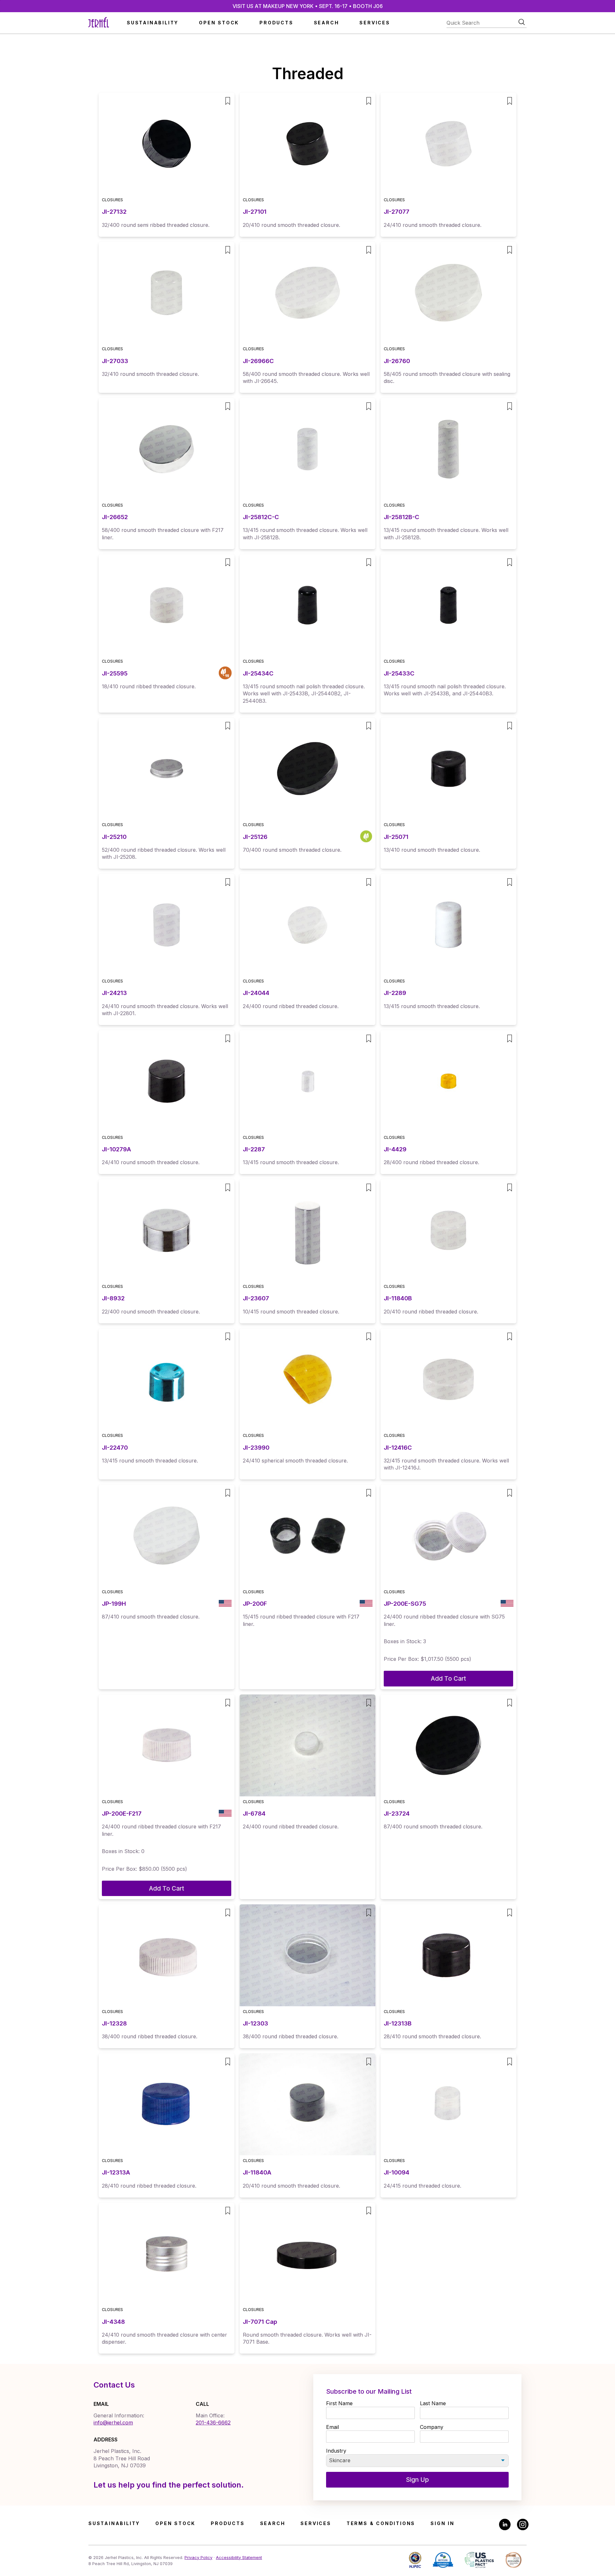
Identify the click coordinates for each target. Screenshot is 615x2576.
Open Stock (219, 23)
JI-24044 (256, 993)
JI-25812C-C (261, 517)
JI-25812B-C (402, 517)
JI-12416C (398, 1448)
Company (432, 2427)
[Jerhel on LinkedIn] (505, 2525)
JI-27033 (115, 361)
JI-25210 (114, 837)
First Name (339, 2403)
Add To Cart (448, 1678)
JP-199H (114, 1604)
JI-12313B (398, 2023)
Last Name (433, 2403)
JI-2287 (254, 1149)
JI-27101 (255, 212)
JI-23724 (397, 1814)
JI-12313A (116, 2172)
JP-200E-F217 (122, 1814)
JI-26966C (258, 361)
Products (276, 23)
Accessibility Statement (239, 2558)
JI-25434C (258, 673)
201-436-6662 (213, 2423)
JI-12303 (255, 2023)
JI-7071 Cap (260, 2322)
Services (375, 23)
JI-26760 (397, 361)
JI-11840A (257, 2172)
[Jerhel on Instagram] (523, 2525)
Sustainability (153, 23)
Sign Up (417, 2480)
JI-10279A (116, 1149)
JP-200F (255, 1604)
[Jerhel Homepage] (99, 23)
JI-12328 (114, 2023)
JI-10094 (397, 2172)
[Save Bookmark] (228, 101)
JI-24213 (114, 993)
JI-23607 (256, 1298)
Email (332, 2427)
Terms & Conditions (381, 2523)
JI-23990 (256, 1448)
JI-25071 (396, 837)
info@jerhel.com (113, 2423)
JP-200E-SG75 (405, 1604)
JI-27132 (114, 212)
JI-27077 (397, 212)
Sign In (443, 2523)
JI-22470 (115, 1448)
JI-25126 (255, 837)
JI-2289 (395, 993)
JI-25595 (115, 673)
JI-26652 (115, 517)
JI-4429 (395, 1149)
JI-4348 (113, 2322)
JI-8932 (113, 1298)
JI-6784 (254, 1814)
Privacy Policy (198, 2558)
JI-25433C (399, 673)
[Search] (522, 22)
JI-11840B (398, 1298)
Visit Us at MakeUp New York (308, 6)
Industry (336, 2451)
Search (327, 23)
